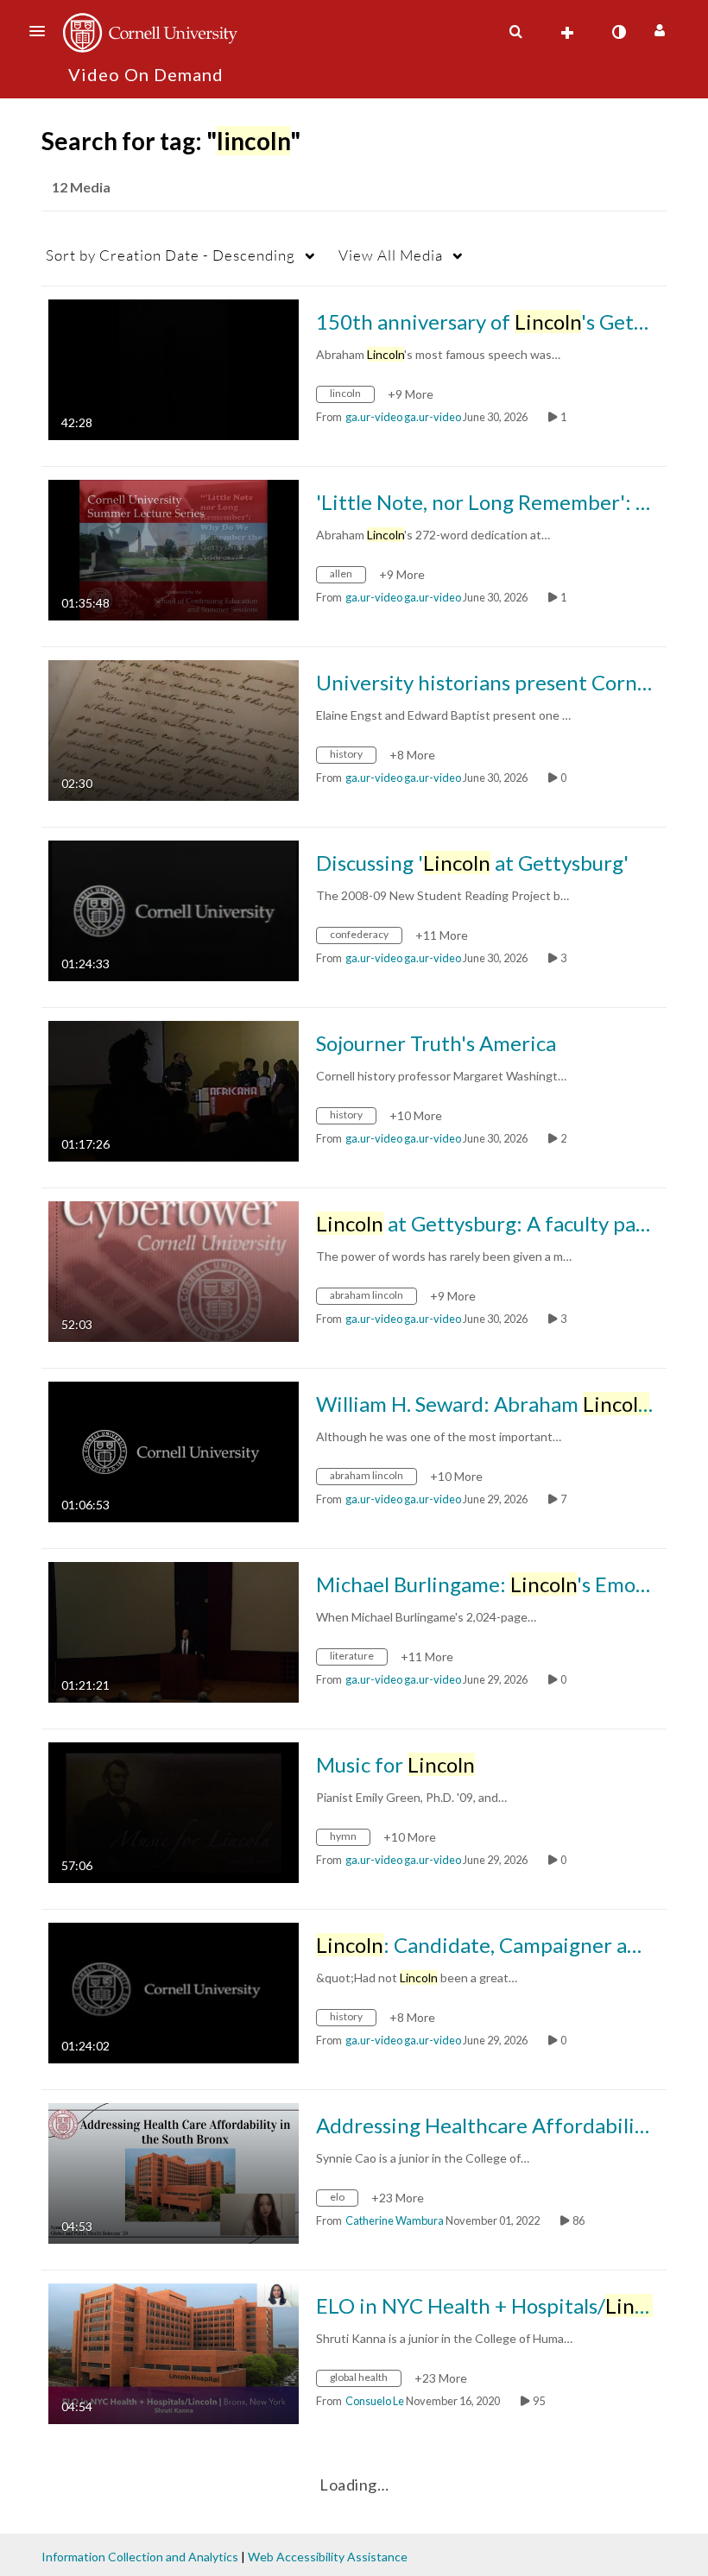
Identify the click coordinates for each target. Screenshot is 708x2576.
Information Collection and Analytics (140, 2557)
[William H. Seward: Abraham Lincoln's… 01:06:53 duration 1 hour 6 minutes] (174, 1450)
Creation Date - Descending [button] (171, 255)
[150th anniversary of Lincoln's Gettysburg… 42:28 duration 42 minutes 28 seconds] (174, 368)
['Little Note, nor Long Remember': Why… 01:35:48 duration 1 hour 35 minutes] (174, 548)
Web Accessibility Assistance (328, 2557)
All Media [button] (391, 255)
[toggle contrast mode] (618, 32)
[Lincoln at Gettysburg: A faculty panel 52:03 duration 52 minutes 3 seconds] (174, 1270)
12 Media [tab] (81, 187)
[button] (42, 31)
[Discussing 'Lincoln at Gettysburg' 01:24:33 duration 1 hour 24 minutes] (174, 909)
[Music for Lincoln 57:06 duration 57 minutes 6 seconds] (174, 1811)
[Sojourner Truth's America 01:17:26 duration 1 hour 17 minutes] (174, 1090)
